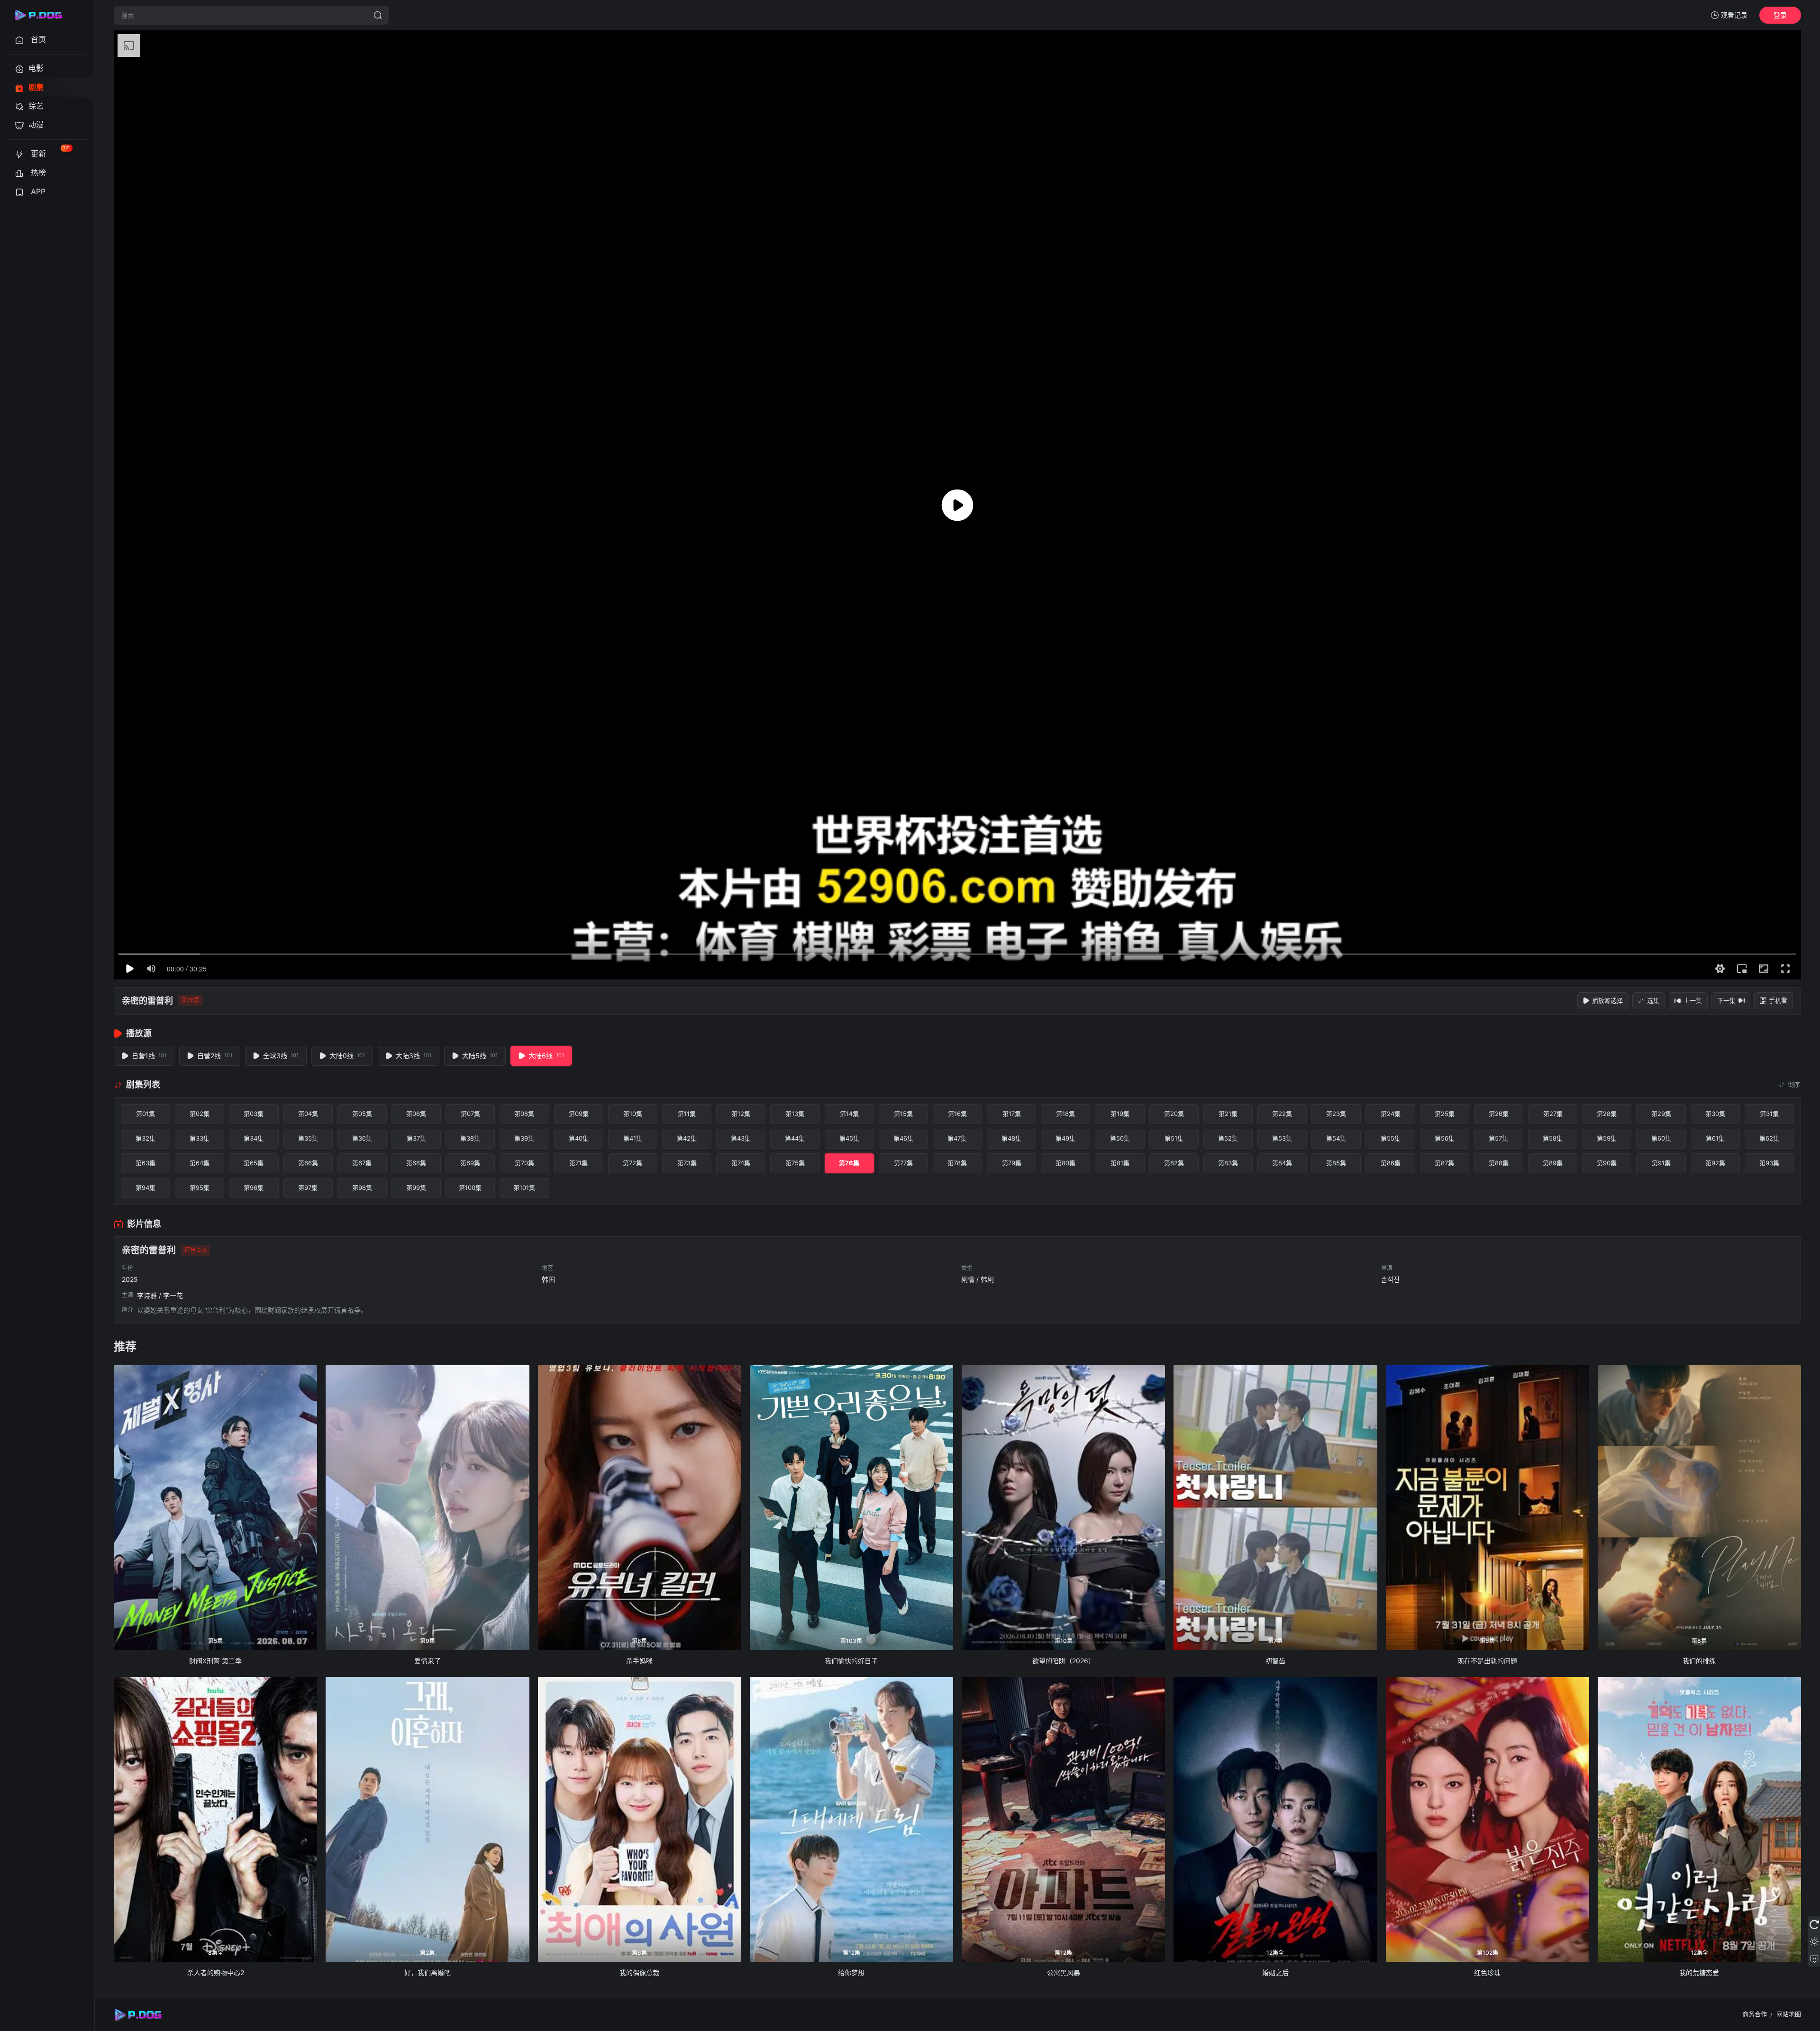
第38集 (470, 1138)
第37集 (416, 1138)
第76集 (849, 1163)
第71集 (578, 1163)
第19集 (1120, 1114)
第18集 (1065, 1114)
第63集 (146, 1163)
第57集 (1498, 1138)
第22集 (1282, 1114)
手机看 (1778, 1000)
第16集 (957, 1114)
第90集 (1607, 1163)
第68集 (416, 1163)
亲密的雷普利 (147, 1001)
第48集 (1011, 1138)
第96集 (254, 1188)
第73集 (687, 1163)
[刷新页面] (1814, 1924)
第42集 (687, 1138)
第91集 (1661, 1163)
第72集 (632, 1163)
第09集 (579, 1114)
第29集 (1661, 1114)
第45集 (849, 1138)
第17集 (1012, 1114)
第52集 (1228, 1138)
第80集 (1065, 1163)
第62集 (1769, 1138)
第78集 (957, 1163)
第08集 (524, 1114)
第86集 (1391, 1163)
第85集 (1336, 1163)
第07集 (470, 1114)
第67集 (362, 1163)
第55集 (1391, 1138)
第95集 (200, 1188)
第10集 (633, 1114)
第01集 (146, 1114)
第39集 (524, 1138)
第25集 (1445, 1114)
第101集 (524, 1188)
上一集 (1693, 1000)
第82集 (1174, 1163)
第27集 (1553, 1114)
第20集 (1174, 1114)
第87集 (1444, 1163)
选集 (1653, 1000)
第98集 (362, 1188)
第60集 (1661, 1138)
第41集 (633, 1138)
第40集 (579, 1138)
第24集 (1391, 1114)
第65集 (254, 1163)
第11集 (687, 1114)
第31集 (1769, 1114)
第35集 (308, 1138)
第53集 (1282, 1138)
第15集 (903, 1114)
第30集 (1715, 1114)
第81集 (1120, 1163)
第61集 (1715, 1138)
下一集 (1726, 1000)
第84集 (1282, 1163)
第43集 (741, 1138)
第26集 (1499, 1114)
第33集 (200, 1138)
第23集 (1336, 1114)
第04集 (308, 1114)
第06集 (416, 1114)
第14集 (849, 1114)
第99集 (416, 1188)
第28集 (1607, 1114)
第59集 (1607, 1138)
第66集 (308, 1163)
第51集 (1174, 1138)
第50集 (1120, 1138)
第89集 (1553, 1163)
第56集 (1445, 1138)
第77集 (903, 1163)
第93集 (1769, 1163)
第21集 (1228, 1114)
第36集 (362, 1138)
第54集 (1336, 1138)
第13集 (795, 1114)
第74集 (741, 1163)
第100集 (470, 1188)
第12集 (741, 1114)
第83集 (1228, 1163)
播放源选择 (1607, 1000)
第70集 (524, 1163)
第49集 (1065, 1138)
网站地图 (1789, 2014)
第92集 (1715, 1163)
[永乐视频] (43, 15)
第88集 (1499, 1163)
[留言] (1814, 1958)
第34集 (254, 1138)
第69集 (470, 1163)
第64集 (200, 1163)
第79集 (1012, 1163)
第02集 (200, 1114)
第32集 (146, 1138)
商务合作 (1755, 2014)
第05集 (362, 1114)
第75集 (795, 1163)
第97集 (308, 1188)
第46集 (903, 1138)
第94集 (146, 1188)
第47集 (957, 1138)
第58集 (1553, 1138)
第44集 (795, 1138)
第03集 (254, 1114)
